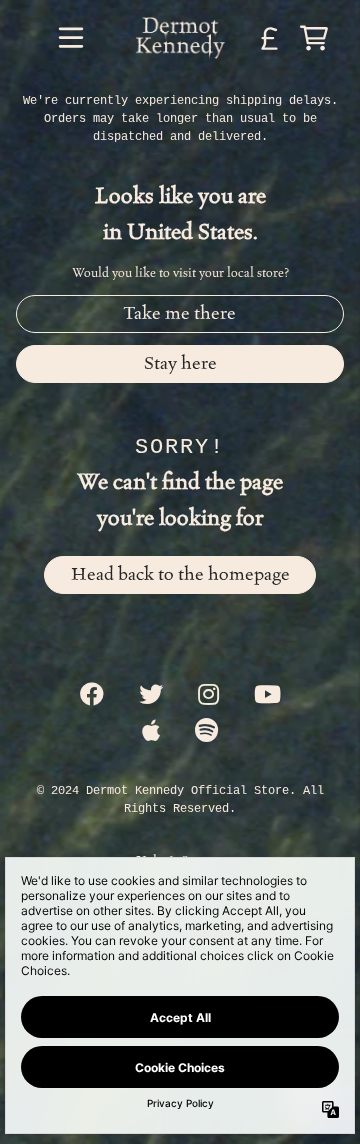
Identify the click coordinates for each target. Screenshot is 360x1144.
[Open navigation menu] (71, 38)
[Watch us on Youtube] (267, 696)
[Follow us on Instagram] (208, 696)
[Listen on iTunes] (151, 732)
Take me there (180, 313)
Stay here (180, 363)
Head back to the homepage (180, 574)
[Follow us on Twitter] (151, 696)
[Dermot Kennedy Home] (179, 37)
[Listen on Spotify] (206, 732)
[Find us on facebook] (92, 696)
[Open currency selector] (270, 38)
